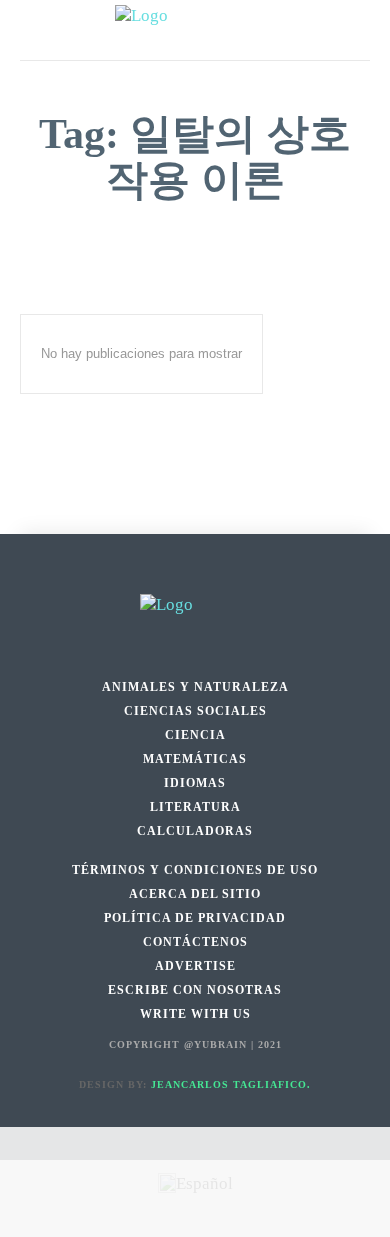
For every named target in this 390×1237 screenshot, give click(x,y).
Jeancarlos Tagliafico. (231, 1084)
